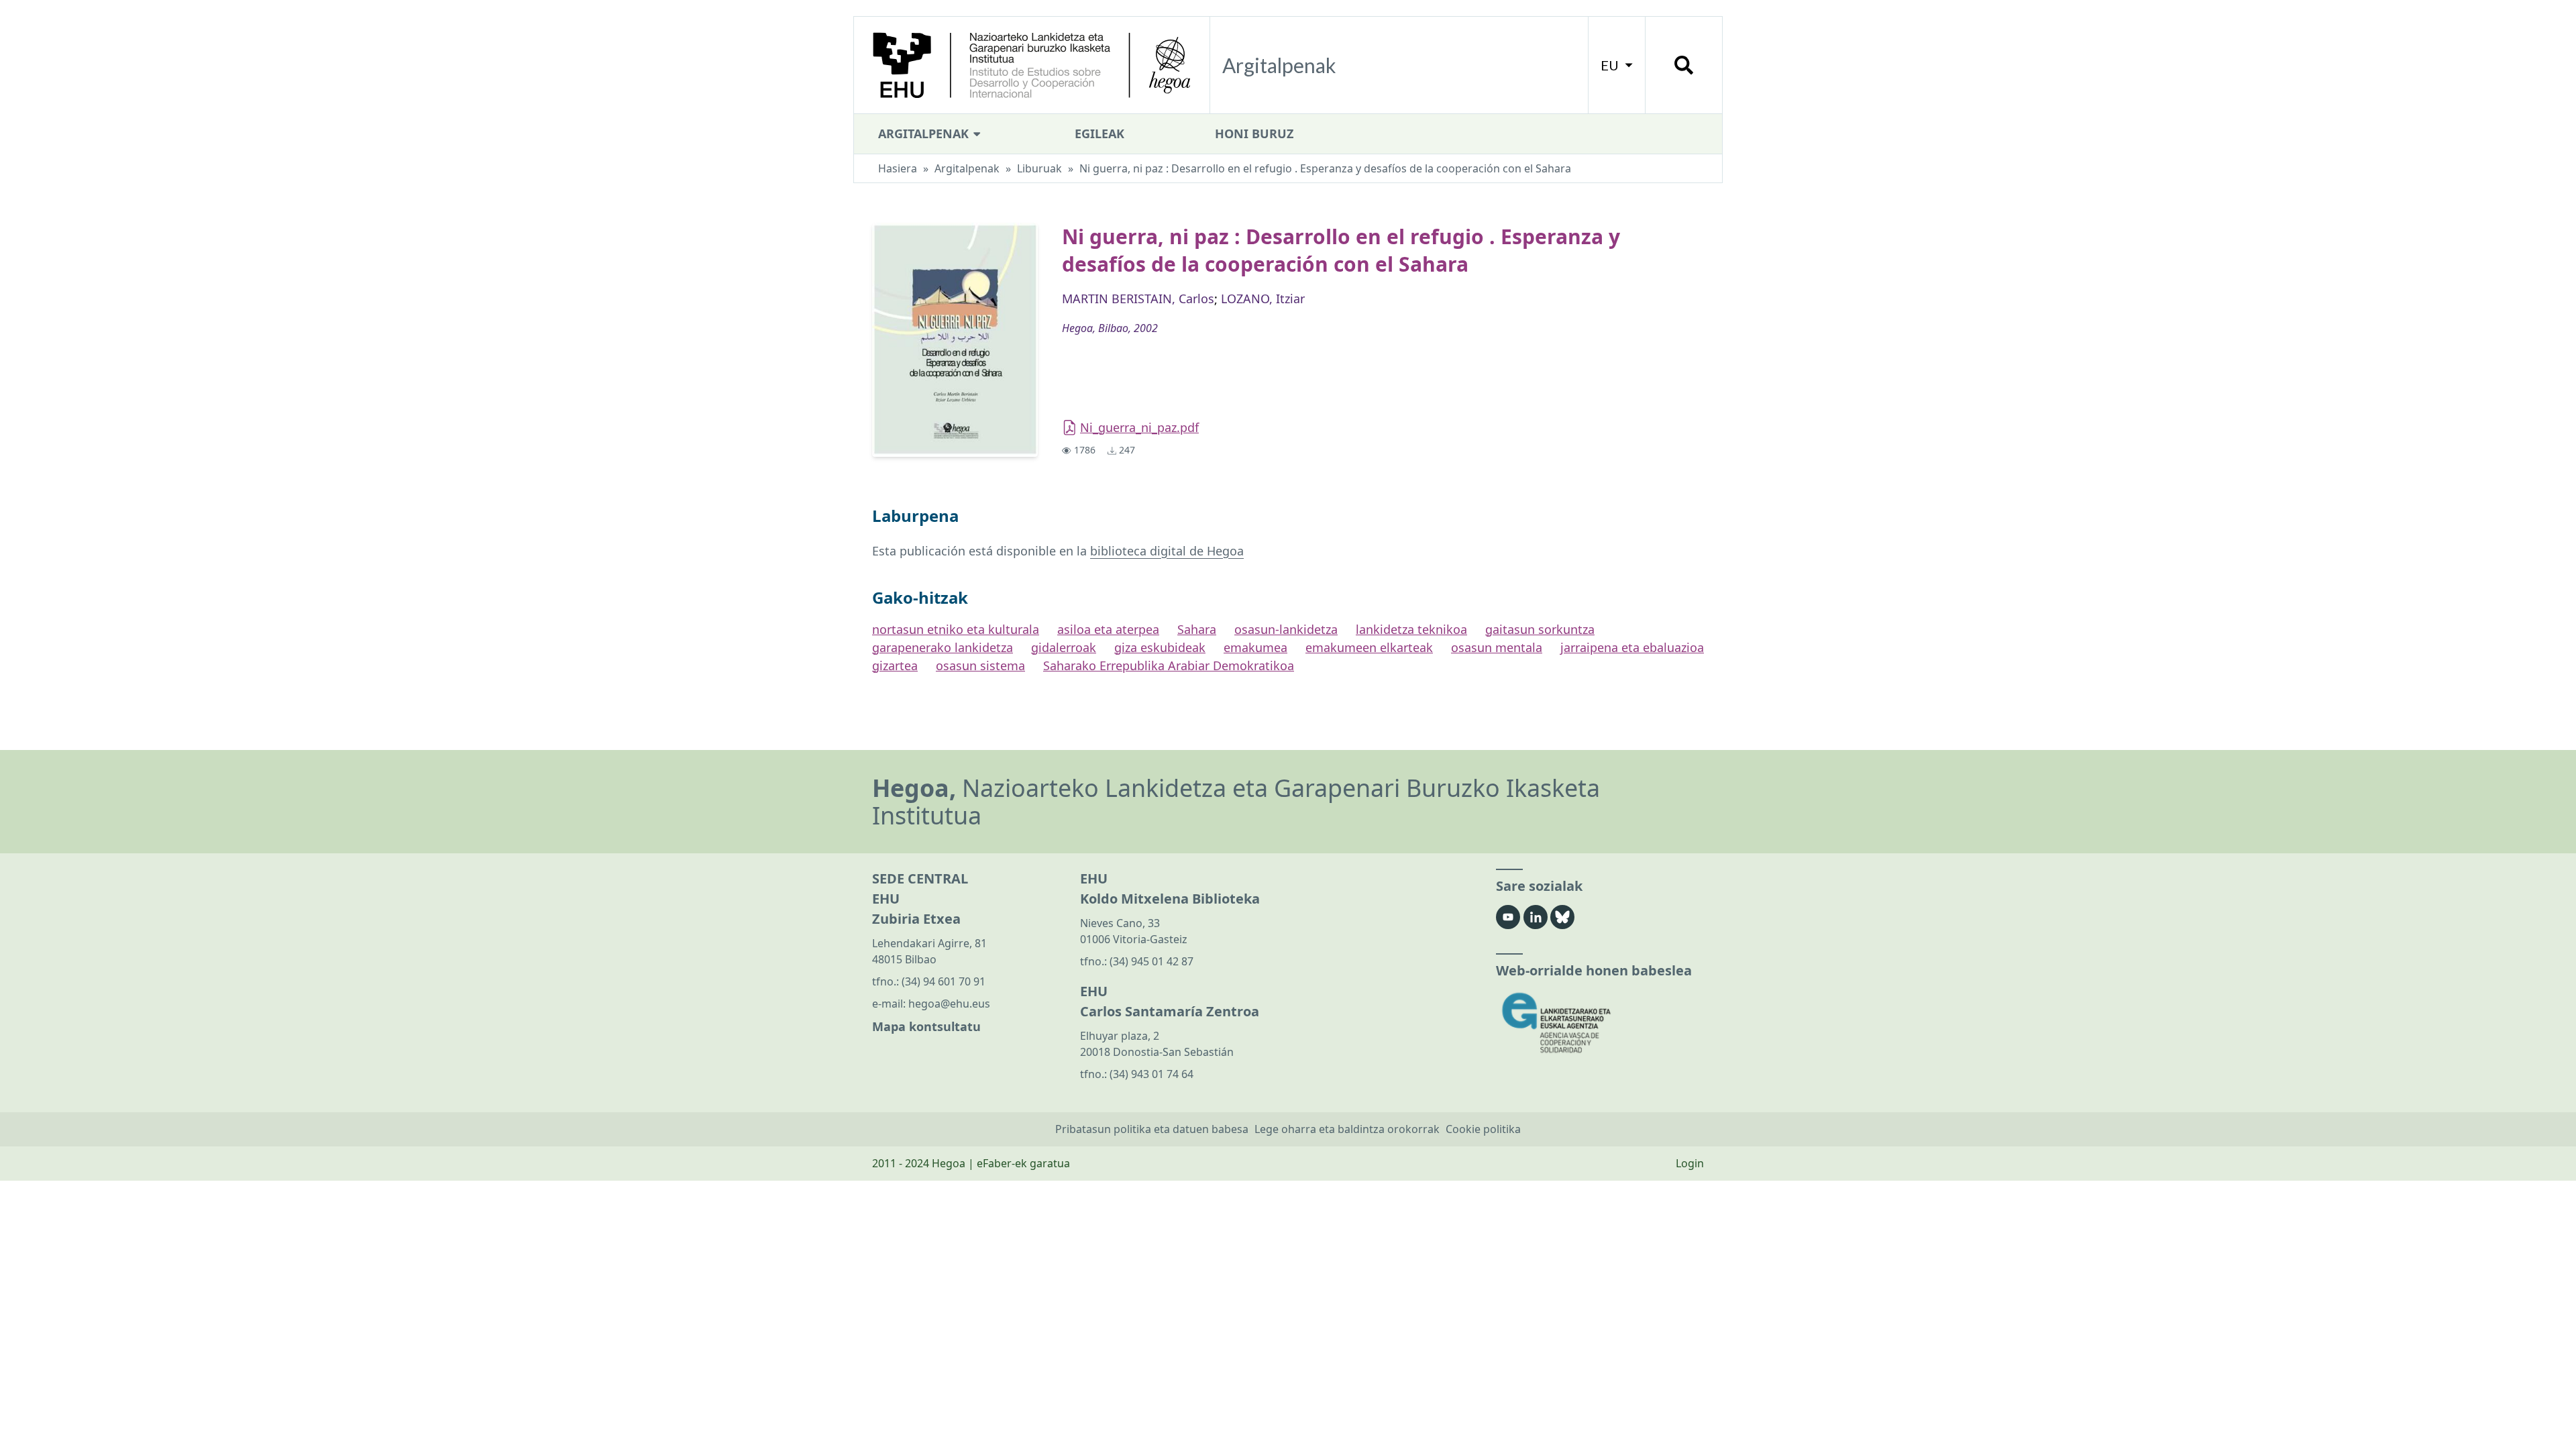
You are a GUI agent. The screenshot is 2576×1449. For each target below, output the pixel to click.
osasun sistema (980, 665)
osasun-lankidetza (1286, 629)
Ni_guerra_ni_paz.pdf (1139, 427)
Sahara (1197, 629)
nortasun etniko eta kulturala (956, 629)
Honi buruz (1254, 133)
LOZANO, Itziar (1263, 299)
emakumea (1255, 647)
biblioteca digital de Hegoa (1167, 551)
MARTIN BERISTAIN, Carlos (1138, 299)
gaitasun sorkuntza (1540, 629)
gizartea (895, 665)
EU (1611, 65)
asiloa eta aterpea (1108, 629)
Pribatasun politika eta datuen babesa (1152, 1129)
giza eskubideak (1160, 647)
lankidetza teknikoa (1411, 629)
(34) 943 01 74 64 (1151, 1074)
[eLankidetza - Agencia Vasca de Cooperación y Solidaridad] (1600, 1023)
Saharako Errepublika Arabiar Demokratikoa (1169, 665)
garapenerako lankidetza (943, 647)
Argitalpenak (925, 133)
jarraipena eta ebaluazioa (1632, 647)
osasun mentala (1497, 647)
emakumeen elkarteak (1369, 647)
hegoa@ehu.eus (949, 1004)
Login (1690, 1163)
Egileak (1099, 133)
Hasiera (898, 168)
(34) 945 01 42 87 (1151, 961)
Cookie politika (1483, 1129)
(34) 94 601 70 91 (944, 981)
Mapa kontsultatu (926, 1026)
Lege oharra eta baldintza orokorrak (1347, 1129)
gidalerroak (1064, 647)
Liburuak (1039, 168)
